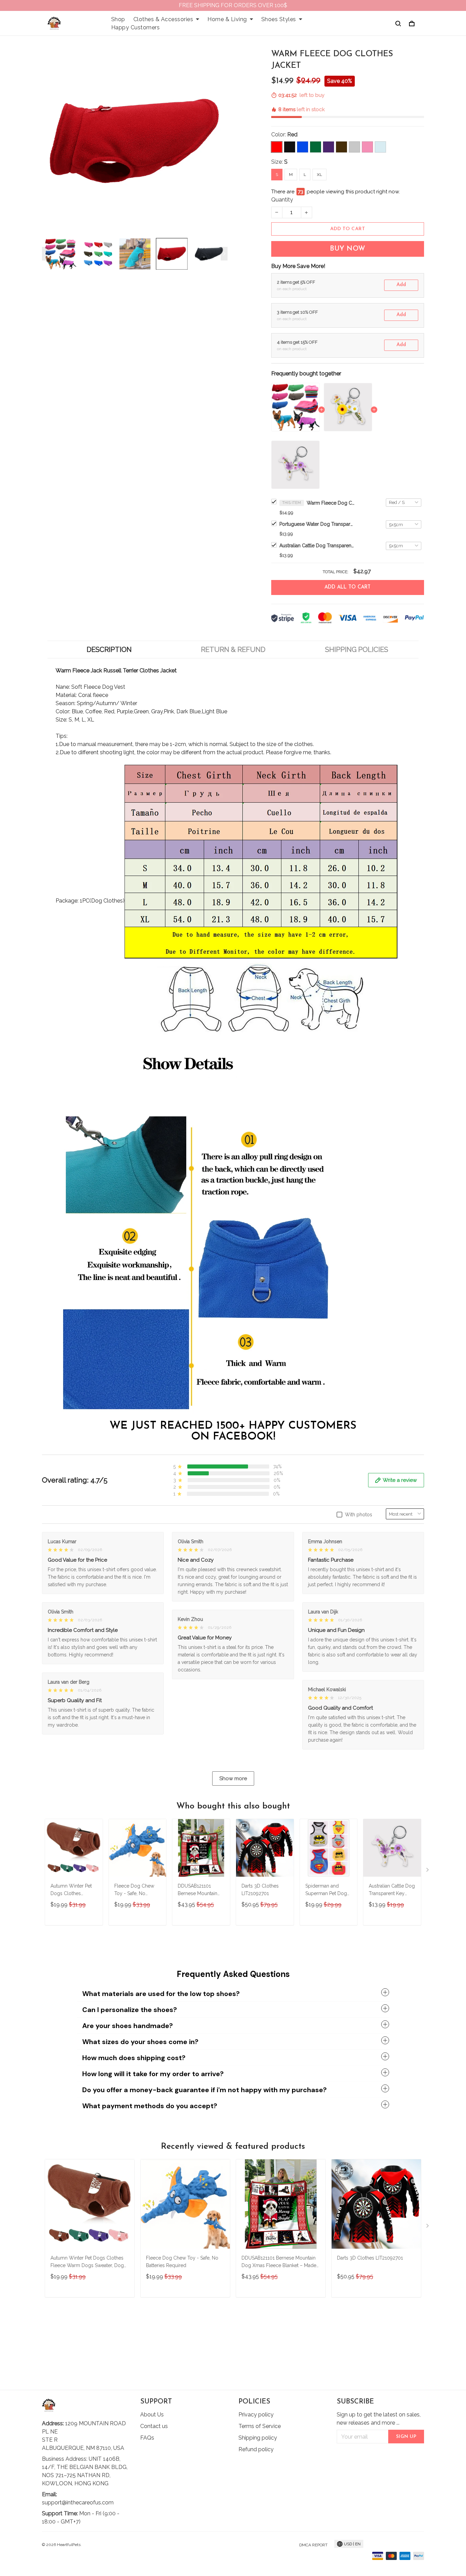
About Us (152, 2415)
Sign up (406, 2437)
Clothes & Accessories (163, 19)
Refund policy (256, 2449)
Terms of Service (260, 2426)
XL (319, 175)
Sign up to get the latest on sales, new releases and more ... (379, 2419)
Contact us (154, 2426)
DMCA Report (313, 2545)
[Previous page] (45, 254)
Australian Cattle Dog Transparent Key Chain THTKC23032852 (317, 546)
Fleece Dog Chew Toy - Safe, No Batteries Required (134, 1890)
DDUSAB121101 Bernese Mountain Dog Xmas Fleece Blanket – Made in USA (198, 1890)
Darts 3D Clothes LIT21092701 (260, 1890)
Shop (118, 19)
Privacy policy (256, 2415)
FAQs (147, 2438)
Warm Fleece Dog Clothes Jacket (331, 503)
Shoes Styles (279, 19)
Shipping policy (258, 2438)
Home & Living (227, 19)
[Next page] (224, 254)
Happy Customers (136, 27)
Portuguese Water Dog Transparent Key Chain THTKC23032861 (317, 524)
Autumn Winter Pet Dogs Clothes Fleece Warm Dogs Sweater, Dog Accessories (72, 1890)
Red (292, 135)
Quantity (282, 200)
